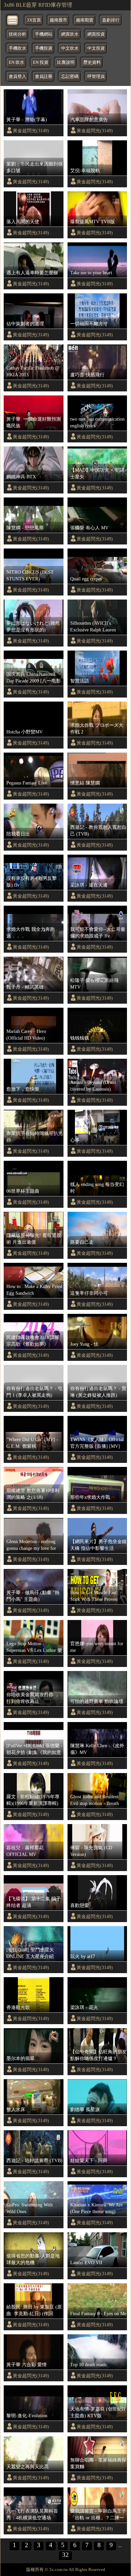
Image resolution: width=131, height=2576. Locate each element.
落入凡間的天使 (23, 222)
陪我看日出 (18, 834)
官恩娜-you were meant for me (97, 1647)
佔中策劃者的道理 (25, 324)
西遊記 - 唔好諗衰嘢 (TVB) (34, 2160)
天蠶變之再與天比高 (28, 2467)
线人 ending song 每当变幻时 (97, 1188)
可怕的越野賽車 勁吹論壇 (97, 1701)
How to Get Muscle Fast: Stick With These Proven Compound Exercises (94, 1596)
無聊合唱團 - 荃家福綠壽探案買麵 (98, 2463)
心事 (75, 1140)
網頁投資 (96, 34)
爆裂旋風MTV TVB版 (93, 222)
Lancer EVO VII (86, 2262)
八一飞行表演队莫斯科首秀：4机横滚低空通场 (32, 2514)
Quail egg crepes (86, 579)
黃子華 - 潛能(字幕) (27, 120)
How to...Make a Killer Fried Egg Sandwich (34, 1290)
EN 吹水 (16, 62)
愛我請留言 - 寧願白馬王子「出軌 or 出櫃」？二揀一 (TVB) (98, 2515)
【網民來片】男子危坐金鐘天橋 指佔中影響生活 (98, 1545)
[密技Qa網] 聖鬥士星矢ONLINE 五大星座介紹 (30, 1953)
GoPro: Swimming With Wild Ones (30, 2208)
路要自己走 (82, 1242)
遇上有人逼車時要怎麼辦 (32, 273)
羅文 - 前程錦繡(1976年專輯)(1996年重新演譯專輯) (33, 1800)
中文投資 (96, 48)
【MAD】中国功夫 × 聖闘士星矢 (97, 473)
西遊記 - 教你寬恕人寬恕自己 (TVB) (98, 830)
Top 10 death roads (88, 2365)
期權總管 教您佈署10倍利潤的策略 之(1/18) (33, 1494)
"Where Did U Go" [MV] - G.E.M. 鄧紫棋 (32, 1443)
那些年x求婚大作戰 (90, 1497)
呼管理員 (96, 77)
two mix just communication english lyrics (97, 422)
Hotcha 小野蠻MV (25, 732)
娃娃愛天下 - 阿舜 (89, 2160)
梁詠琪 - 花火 (84, 2007)
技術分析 (17, 34)
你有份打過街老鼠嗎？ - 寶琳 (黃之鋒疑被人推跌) (98, 1392)
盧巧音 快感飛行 (87, 375)
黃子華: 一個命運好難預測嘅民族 (34, 422)
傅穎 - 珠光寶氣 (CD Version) (91, 1851)
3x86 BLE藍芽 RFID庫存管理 (38, 5)
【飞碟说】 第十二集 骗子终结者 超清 (34, 1902)
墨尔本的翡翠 (20, 2058)
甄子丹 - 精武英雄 (25, 987)
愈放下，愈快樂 (23, 1089)
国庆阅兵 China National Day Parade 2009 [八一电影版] (34, 678)
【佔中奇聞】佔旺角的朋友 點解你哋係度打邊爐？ (98, 2055)
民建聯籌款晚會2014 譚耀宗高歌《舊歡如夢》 (33, 1341)
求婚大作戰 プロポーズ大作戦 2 (97, 728)
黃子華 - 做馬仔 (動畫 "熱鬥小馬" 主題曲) (33, 1596)
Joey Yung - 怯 (84, 1344)
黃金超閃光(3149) (31, 131)
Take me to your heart (91, 273)
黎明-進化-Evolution (27, 2416)
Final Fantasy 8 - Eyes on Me (98, 2313)
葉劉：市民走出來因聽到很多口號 (35, 167)
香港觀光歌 (18, 2007)
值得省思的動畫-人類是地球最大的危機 (33, 2259)
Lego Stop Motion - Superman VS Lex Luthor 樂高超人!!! (34, 1647)
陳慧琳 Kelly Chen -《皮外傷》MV (97, 1749)
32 (65, 2555)
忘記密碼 (70, 77)
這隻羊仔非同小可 (89, 1293)
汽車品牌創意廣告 (89, 120)
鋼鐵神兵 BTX (21, 477)
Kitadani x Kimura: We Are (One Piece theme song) (96, 2208)
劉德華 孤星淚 (85, 2109)
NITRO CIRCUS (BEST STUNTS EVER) (30, 575)
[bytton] (13, 20)
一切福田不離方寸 (89, 324)
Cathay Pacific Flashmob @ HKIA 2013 (33, 371)
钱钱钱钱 (80, 1038)
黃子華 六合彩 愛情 (27, 2365)
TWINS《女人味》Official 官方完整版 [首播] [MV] (97, 1443)
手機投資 (44, 48)
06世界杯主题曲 (23, 1191)
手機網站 (44, 34)
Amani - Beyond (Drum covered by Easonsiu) (93, 1086)
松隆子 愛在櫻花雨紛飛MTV (94, 984)
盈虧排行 (111, 20)
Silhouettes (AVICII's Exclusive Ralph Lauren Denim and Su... (93, 627)
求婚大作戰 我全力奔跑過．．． (31, 933)
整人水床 (16, 2109)
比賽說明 (66, 62)
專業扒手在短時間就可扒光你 (35, 1137)
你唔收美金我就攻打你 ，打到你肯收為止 (33, 1698)
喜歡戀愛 (80, 1905)
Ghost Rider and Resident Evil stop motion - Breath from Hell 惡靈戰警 (95, 1800)
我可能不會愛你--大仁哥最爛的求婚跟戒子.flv (98, 933)
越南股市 (58, 20)
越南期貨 (85, 20)
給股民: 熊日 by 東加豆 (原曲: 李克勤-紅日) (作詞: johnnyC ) (34, 2310)
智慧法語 (80, 681)
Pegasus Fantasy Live (27, 783)
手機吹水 (17, 48)
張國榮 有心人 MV (89, 528)
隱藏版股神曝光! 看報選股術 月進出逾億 (34, 1239)
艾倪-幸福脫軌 (85, 171)
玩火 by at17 (83, 1956)
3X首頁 (34, 20)
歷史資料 (92, 62)
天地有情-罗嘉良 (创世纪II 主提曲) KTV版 (98, 2412)
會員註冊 (44, 77)
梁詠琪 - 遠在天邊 (89, 885)
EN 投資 (41, 62)
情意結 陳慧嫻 (85, 783)
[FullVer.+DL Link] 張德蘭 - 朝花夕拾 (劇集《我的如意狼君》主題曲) (34, 1749)
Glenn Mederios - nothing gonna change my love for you (31, 1545)
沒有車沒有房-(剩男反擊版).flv (32, 881)
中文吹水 (70, 48)
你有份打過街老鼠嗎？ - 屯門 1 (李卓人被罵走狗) (34, 1392)
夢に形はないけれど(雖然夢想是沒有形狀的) (33, 626)
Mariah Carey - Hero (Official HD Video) (26, 1035)
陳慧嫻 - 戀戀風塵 (25, 528)
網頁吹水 (70, 34)
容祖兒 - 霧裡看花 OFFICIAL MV (25, 1851)
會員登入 (17, 77)
